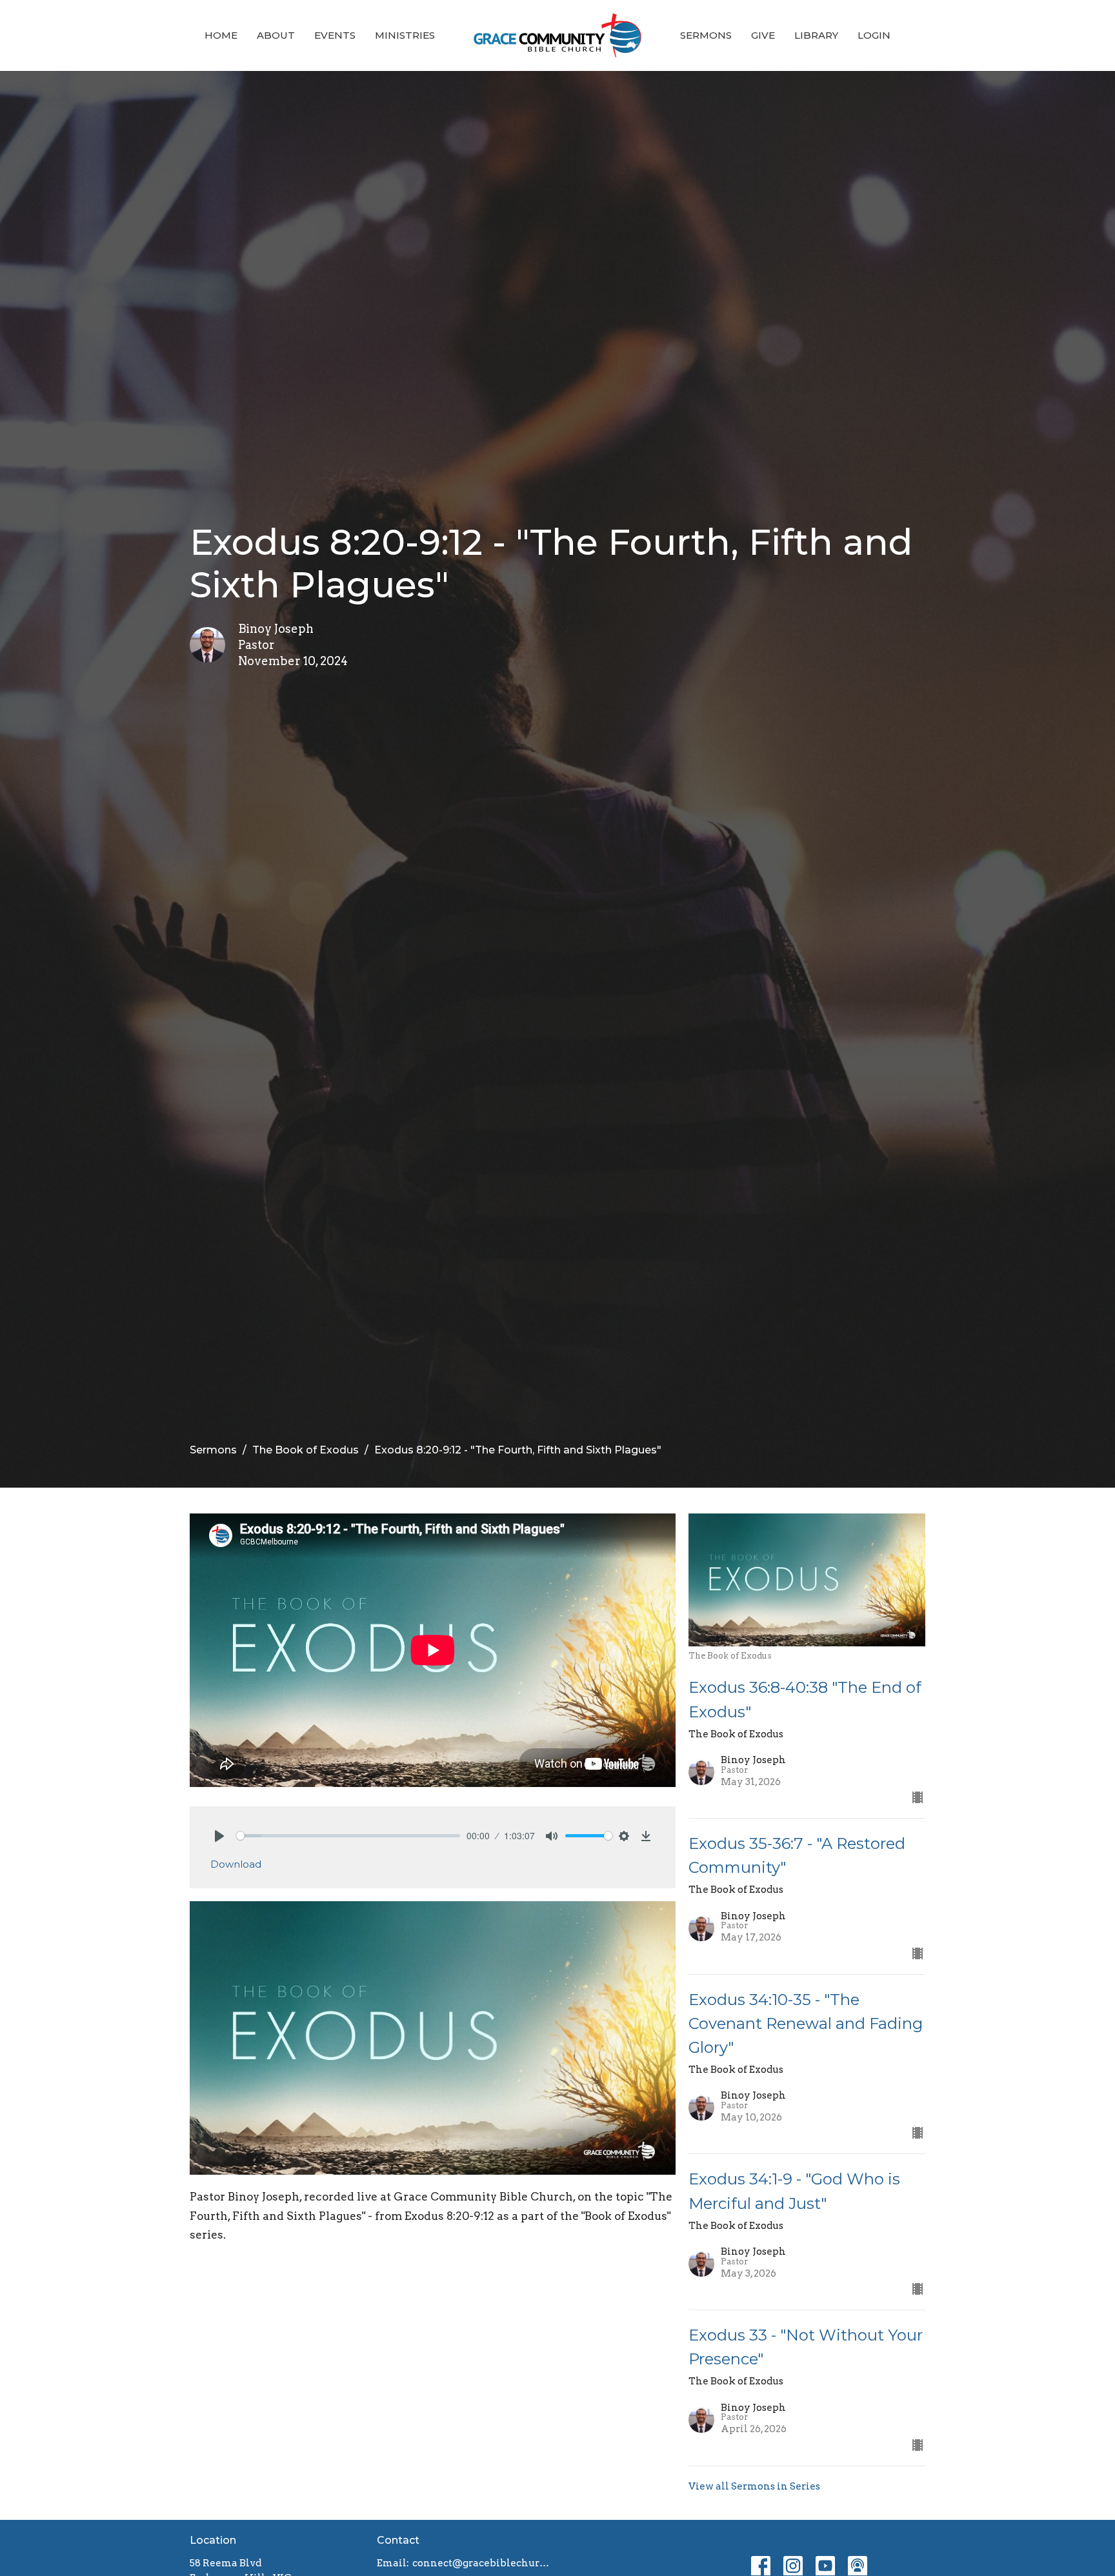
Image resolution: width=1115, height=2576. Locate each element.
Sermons (706, 35)
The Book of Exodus (306, 1450)
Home (221, 35)
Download (236, 1864)
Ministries (405, 35)
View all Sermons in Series (754, 2486)
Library (816, 35)
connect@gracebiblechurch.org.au (482, 2563)
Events (335, 35)
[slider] (348, 1836)
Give (763, 35)
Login (874, 35)
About (276, 35)
